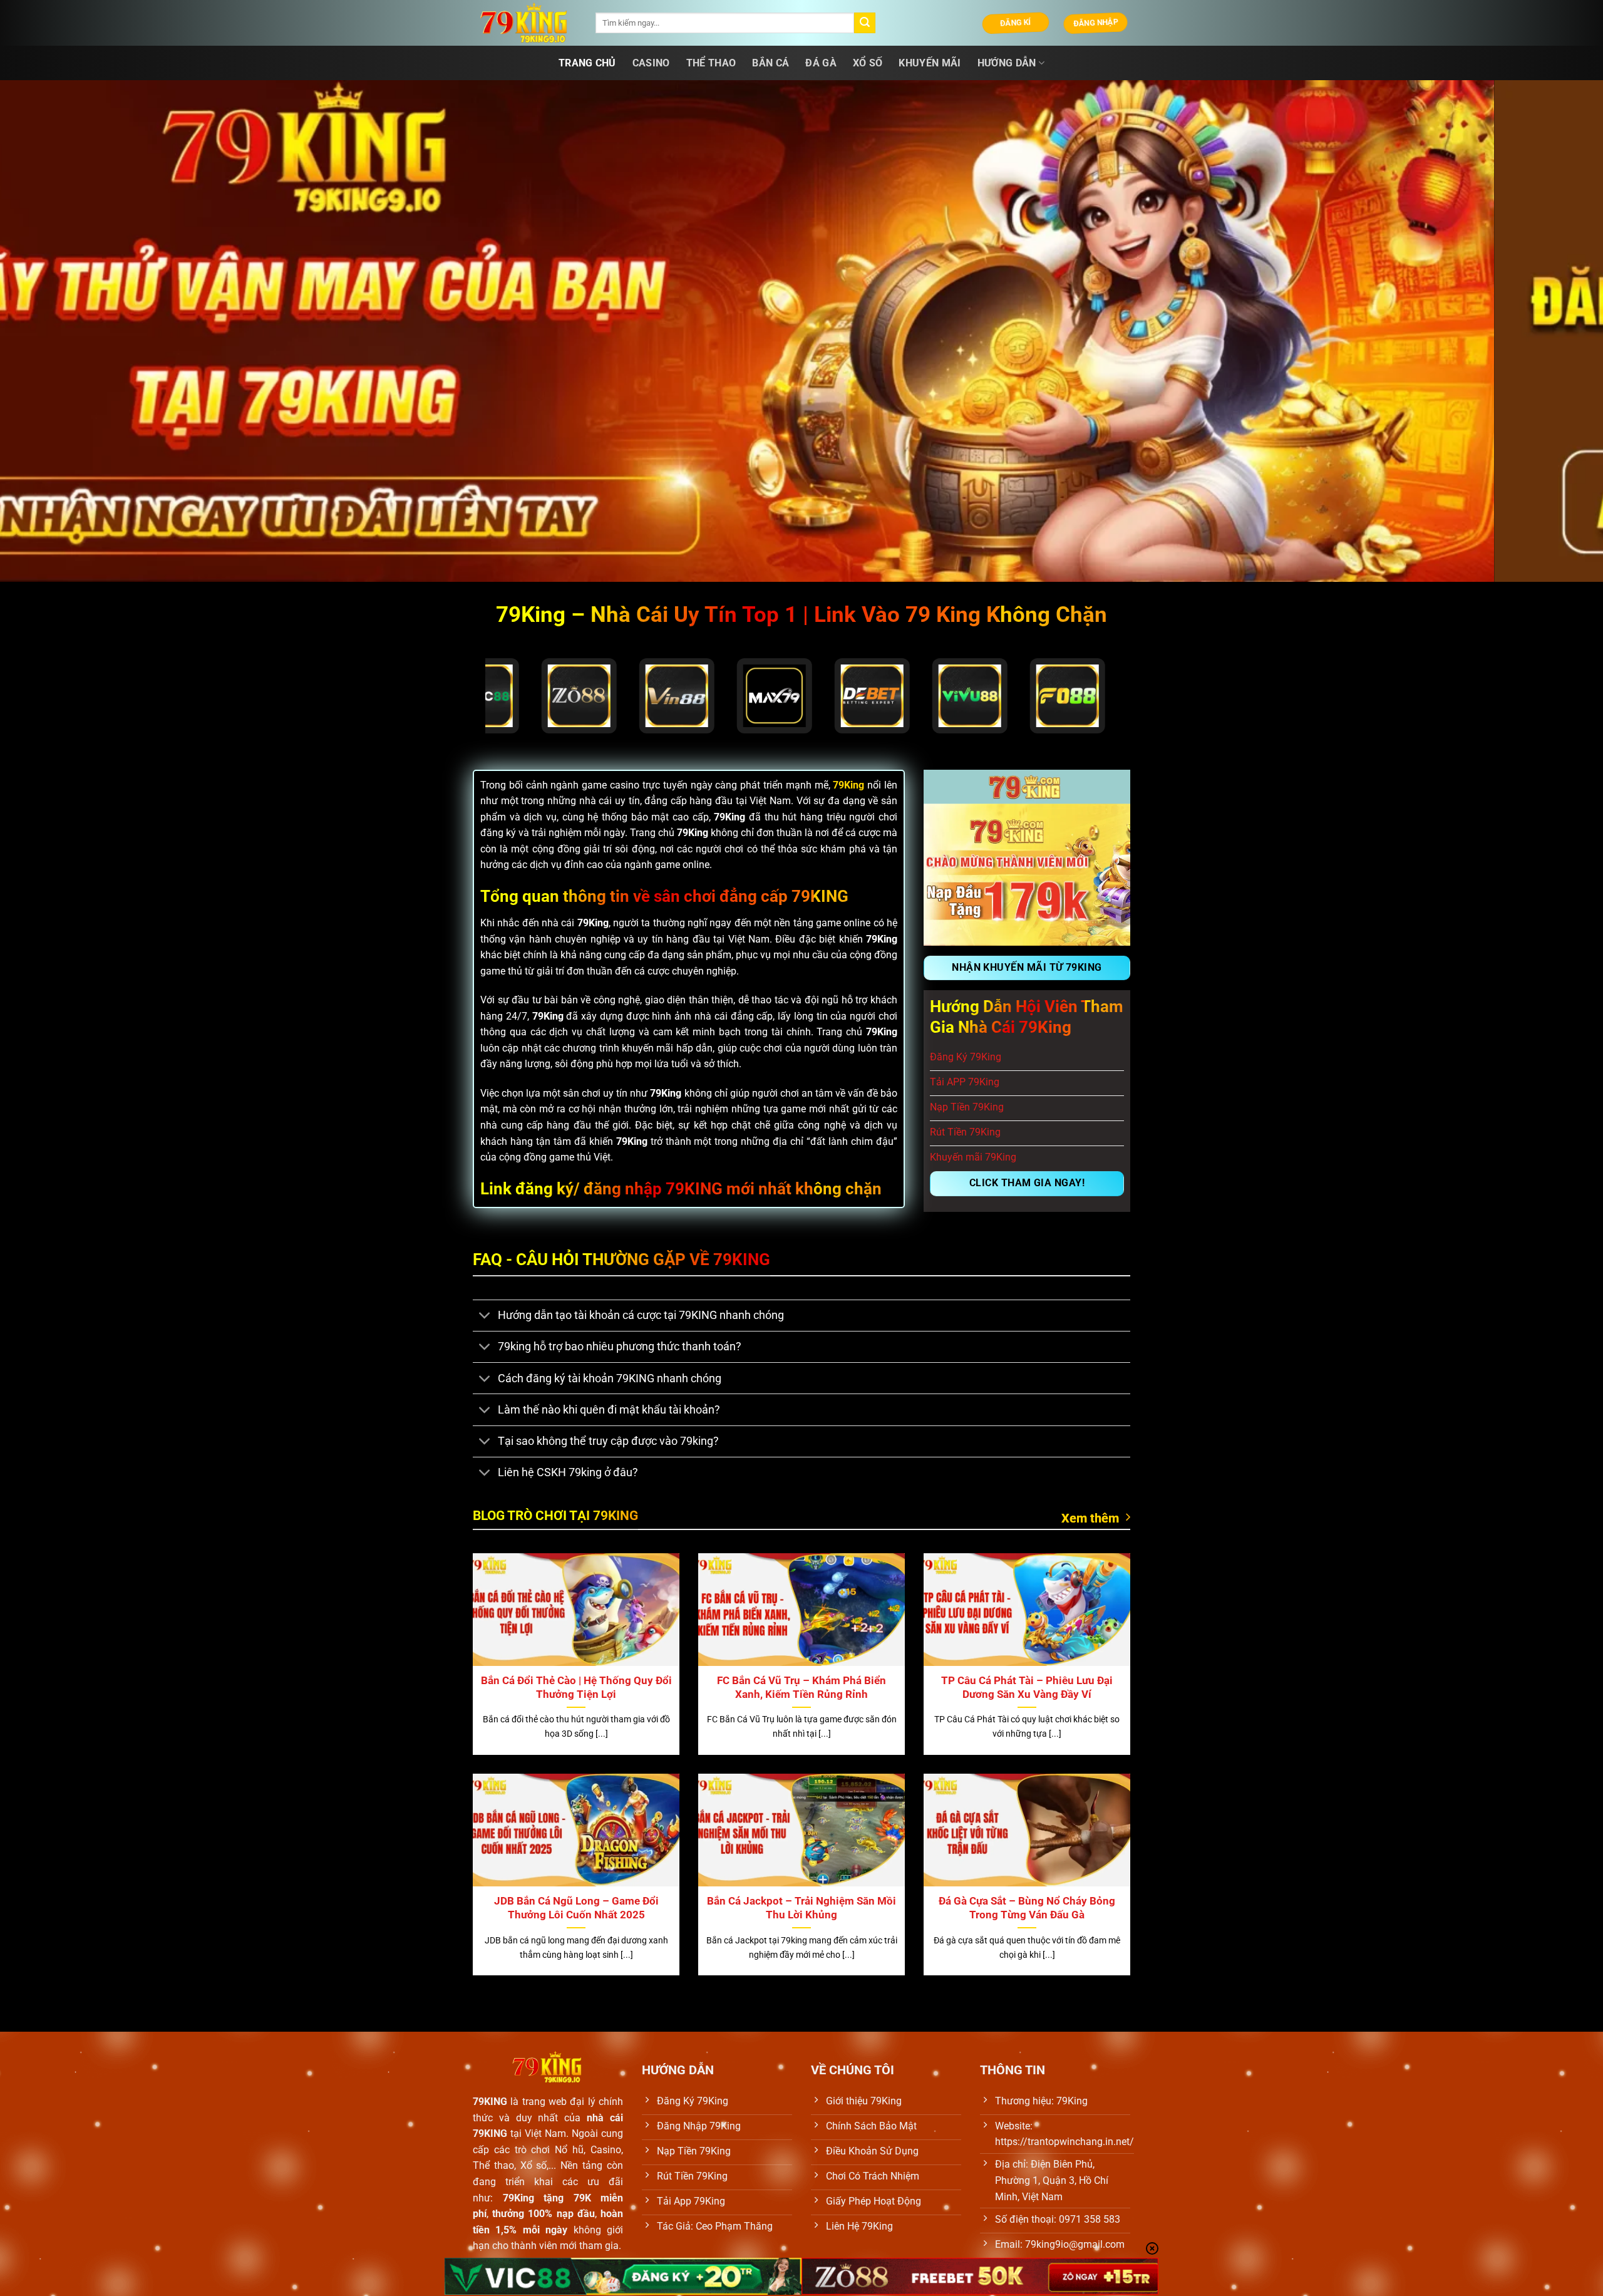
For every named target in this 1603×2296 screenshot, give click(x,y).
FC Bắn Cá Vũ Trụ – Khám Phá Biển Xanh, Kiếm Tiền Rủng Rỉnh (801, 1688)
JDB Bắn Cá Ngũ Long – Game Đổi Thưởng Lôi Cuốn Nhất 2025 (576, 1908)
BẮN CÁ (771, 63)
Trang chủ (587, 63)
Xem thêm (1090, 1518)
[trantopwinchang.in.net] (525, 23)
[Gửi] (865, 23)
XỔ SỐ (868, 63)
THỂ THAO (711, 63)
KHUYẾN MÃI (930, 63)
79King (848, 785)
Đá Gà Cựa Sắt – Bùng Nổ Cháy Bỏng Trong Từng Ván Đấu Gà (1027, 1908)
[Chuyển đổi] (485, 1317)
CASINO (651, 63)
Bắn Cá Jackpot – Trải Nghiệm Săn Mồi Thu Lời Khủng (801, 1908)
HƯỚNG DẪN (1007, 63)
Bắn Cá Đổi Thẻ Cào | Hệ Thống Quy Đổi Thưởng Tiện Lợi (576, 1688)
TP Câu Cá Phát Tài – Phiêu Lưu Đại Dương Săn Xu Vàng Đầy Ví (1027, 1688)
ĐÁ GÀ (821, 63)
